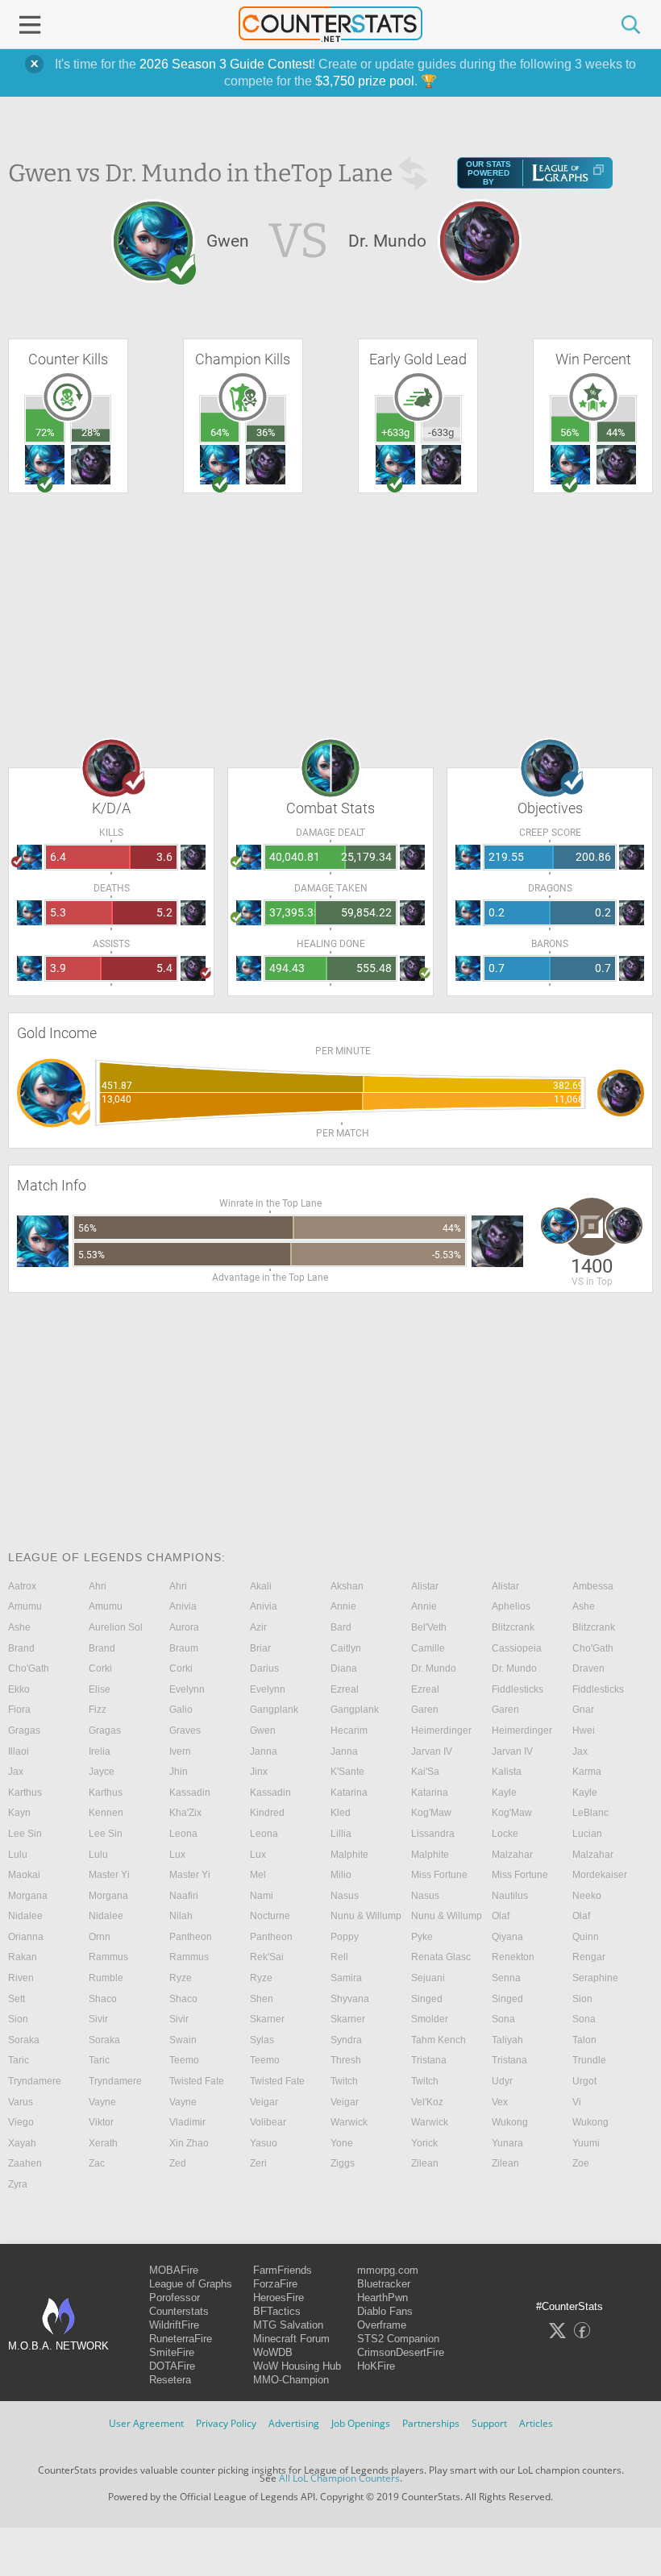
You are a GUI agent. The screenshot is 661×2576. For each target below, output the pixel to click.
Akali (261, 1586)
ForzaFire (275, 2284)
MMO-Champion (291, 2380)
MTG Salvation (288, 2325)
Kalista (507, 1772)
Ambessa (593, 1586)
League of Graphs (191, 2284)
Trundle (589, 2060)
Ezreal (345, 1689)
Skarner (267, 2019)
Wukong (510, 2122)
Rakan (23, 1957)
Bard (341, 1627)
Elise (100, 1689)
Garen (425, 1710)
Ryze (181, 1978)
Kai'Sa (425, 1772)
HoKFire (376, 2366)
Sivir (98, 2019)
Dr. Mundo (434, 1668)
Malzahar (512, 1855)
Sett (17, 1999)
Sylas (262, 2040)
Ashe (584, 1606)
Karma (587, 1772)
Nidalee (25, 1916)
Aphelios (511, 1606)
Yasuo (264, 2143)
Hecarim (349, 1730)
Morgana (28, 1896)
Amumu (25, 1606)
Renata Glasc (441, 1957)
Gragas (24, 1730)
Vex (500, 2102)
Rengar (589, 1957)
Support (489, 2423)
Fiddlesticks (518, 1689)
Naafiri (184, 1896)
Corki (100, 1668)
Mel (258, 1875)
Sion (582, 1999)
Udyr (502, 2081)
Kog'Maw (431, 1813)
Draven (588, 1668)
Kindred (267, 1813)
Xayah (22, 2143)
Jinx (259, 1772)
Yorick (424, 2143)
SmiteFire (172, 2352)
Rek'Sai (267, 1957)
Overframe (382, 2325)
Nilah (181, 1916)
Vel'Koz (427, 2102)
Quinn (586, 1937)
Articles (536, 2423)
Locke (505, 1834)
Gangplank (274, 1710)
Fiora (19, 1710)
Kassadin (190, 1793)
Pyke (422, 1937)
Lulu (18, 1855)
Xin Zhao (189, 2143)
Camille (428, 1648)
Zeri (258, 2163)
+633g (395, 432)
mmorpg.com (388, 2270)
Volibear (268, 2122)
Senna (506, 1978)
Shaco (103, 1999)
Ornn (100, 1937)
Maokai (24, 1875)
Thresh (346, 2060)
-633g (441, 432)
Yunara (507, 2143)
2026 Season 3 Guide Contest (226, 64)
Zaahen (25, 2163)
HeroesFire (279, 2298)
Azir (258, 1627)
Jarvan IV (432, 1751)
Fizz (98, 1710)
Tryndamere (35, 2081)
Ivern (180, 1751)
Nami (262, 1896)
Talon (584, 2040)
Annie (343, 1606)
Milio (341, 1875)
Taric (19, 2060)
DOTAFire (172, 2366)
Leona (183, 1834)
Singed (427, 1999)
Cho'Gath (593, 1648)
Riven (21, 1978)
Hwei (584, 1730)
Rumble (106, 1978)
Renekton (513, 1957)
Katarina (349, 1793)
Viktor (101, 2122)
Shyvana (350, 1999)
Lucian (587, 1834)
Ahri (98, 1586)
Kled (341, 1813)
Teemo (184, 2060)
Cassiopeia (517, 1648)
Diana (344, 1668)
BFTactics (277, 2311)
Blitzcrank (513, 1627)
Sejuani (428, 1978)
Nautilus (510, 1896)
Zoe (581, 2163)
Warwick (349, 2122)
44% (616, 432)
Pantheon (191, 1937)
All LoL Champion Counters (339, 2478)
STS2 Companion (398, 2339)
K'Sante (347, 1772)
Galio (181, 1710)
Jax (580, 1751)
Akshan (347, 1586)
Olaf (501, 1916)
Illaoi (19, 1751)
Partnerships (431, 2423)
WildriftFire (174, 2325)
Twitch (344, 2081)
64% (220, 432)
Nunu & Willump (366, 1916)
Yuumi (586, 2143)
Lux (177, 1855)
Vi (577, 2102)
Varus (21, 2102)
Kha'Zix (185, 1813)
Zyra (18, 2184)
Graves (185, 1730)
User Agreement (146, 2423)
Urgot (584, 2081)
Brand (21, 1648)
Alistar (425, 1586)
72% (45, 432)
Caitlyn (346, 1648)
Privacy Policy (226, 2423)
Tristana (429, 2060)
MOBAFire (174, 2270)
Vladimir (187, 2122)
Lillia (341, 1834)
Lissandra (433, 1834)
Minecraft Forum (291, 2339)
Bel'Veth (429, 1627)
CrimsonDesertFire (401, 2352)
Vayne (102, 2102)
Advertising (294, 2423)
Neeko (587, 1896)
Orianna (26, 1937)
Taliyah (507, 2040)
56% (570, 432)
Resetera (170, 2380)
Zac (97, 2163)
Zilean (425, 2163)
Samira (346, 1978)
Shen (262, 1999)
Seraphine (595, 1978)
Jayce (102, 1772)
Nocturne (270, 1916)
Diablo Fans (385, 2311)
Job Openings (361, 2423)
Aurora (184, 1627)
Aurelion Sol (116, 1627)
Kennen (106, 1813)
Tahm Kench (439, 2040)
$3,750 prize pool (365, 81)
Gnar (583, 1710)
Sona (503, 2019)
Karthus (25, 1793)
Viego (21, 2122)
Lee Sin (25, 1834)
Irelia (100, 1751)
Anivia (183, 1606)
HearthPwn (382, 2298)
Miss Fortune (439, 1875)
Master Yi (109, 1875)
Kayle (504, 1793)
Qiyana (507, 1937)
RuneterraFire (181, 2339)
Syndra (346, 2040)
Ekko (19, 1689)
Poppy (345, 1937)
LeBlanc (590, 1813)
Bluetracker (384, 2284)
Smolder (430, 2019)
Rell (339, 1957)
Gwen (263, 1730)
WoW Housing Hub (297, 2366)
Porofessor (175, 2298)
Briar (260, 1648)
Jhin (179, 1772)
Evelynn (187, 1689)
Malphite (349, 1855)
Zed (178, 2163)
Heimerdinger (441, 1730)
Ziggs (343, 2163)
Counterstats (179, 2311)
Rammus (108, 1957)
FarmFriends (283, 2270)
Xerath (103, 2143)
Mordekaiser (600, 1875)
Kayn (19, 1813)
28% (91, 432)
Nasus (345, 1896)
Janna (264, 1751)
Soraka (24, 2040)
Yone (342, 2143)
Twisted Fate (197, 2081)
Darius (264, 1668)
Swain (183, 2040)
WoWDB (273, 2352)
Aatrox (22, 1586)
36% (266, 432)
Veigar (264, 2102)
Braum (184, 1648)
